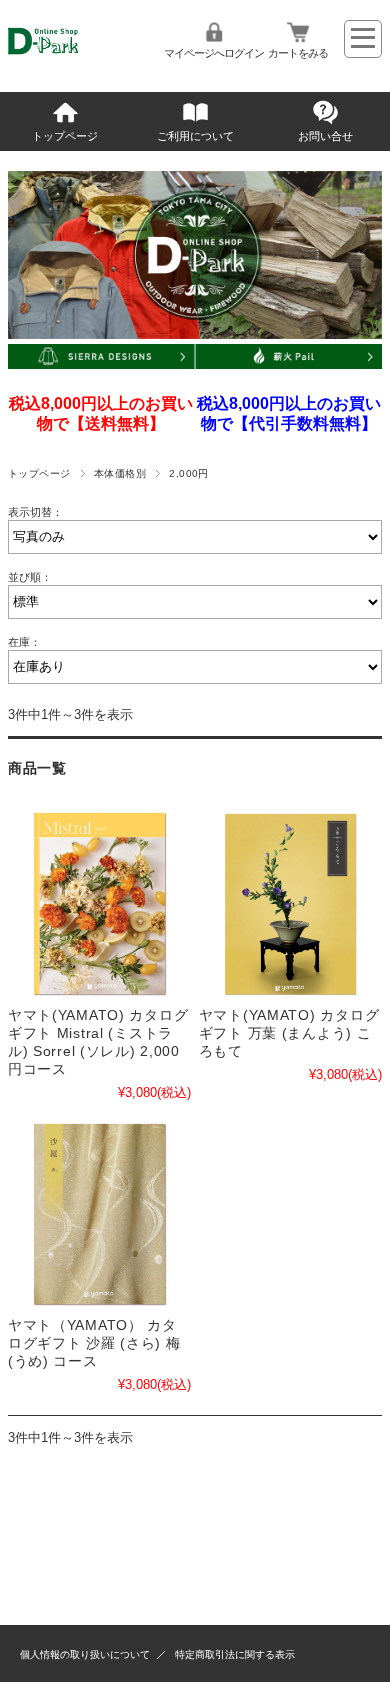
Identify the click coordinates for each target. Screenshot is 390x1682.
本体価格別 (120, 473)
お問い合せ (325, 136)
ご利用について (195, 136)
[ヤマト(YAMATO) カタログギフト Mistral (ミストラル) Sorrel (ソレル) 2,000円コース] (99, 903)
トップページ (65, 136)
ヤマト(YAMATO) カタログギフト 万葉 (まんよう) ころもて (289, 1033)
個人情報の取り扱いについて (85, 1654)
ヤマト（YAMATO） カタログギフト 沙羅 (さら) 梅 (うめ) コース (94, 1343)
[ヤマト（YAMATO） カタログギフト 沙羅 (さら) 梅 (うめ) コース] (99, 1214)
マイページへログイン (214, 53)
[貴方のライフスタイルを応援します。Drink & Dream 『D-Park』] (70, 56)
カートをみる (298, 53)
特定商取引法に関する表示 (235, 1654)
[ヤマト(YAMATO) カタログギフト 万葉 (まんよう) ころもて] (290, 903)
